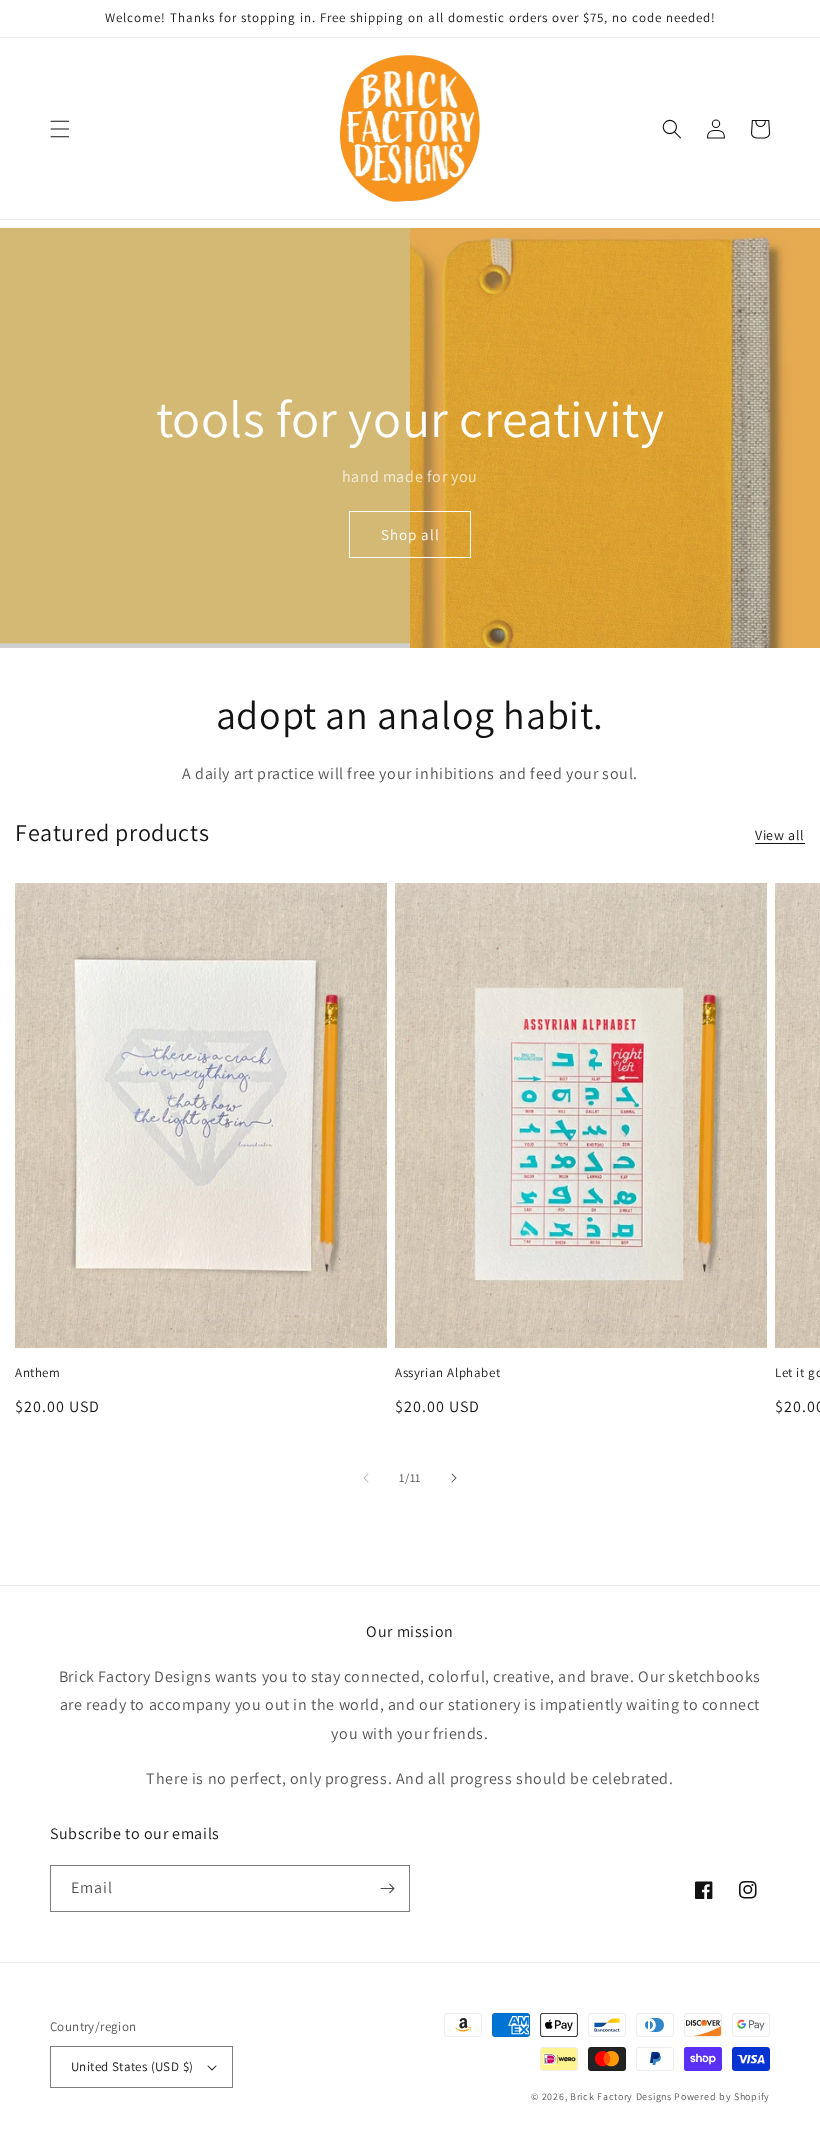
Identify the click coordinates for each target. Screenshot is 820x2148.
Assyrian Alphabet (447, 1373)
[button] (60, 129)
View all (780, 835)
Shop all (410, 534)
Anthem (38, 1373)
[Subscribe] (387, 1888)
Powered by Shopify (722, 2096)
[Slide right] (454, 1478)
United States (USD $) (132, 2066)
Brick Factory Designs (621, 2096)
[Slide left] (366, 1478)
